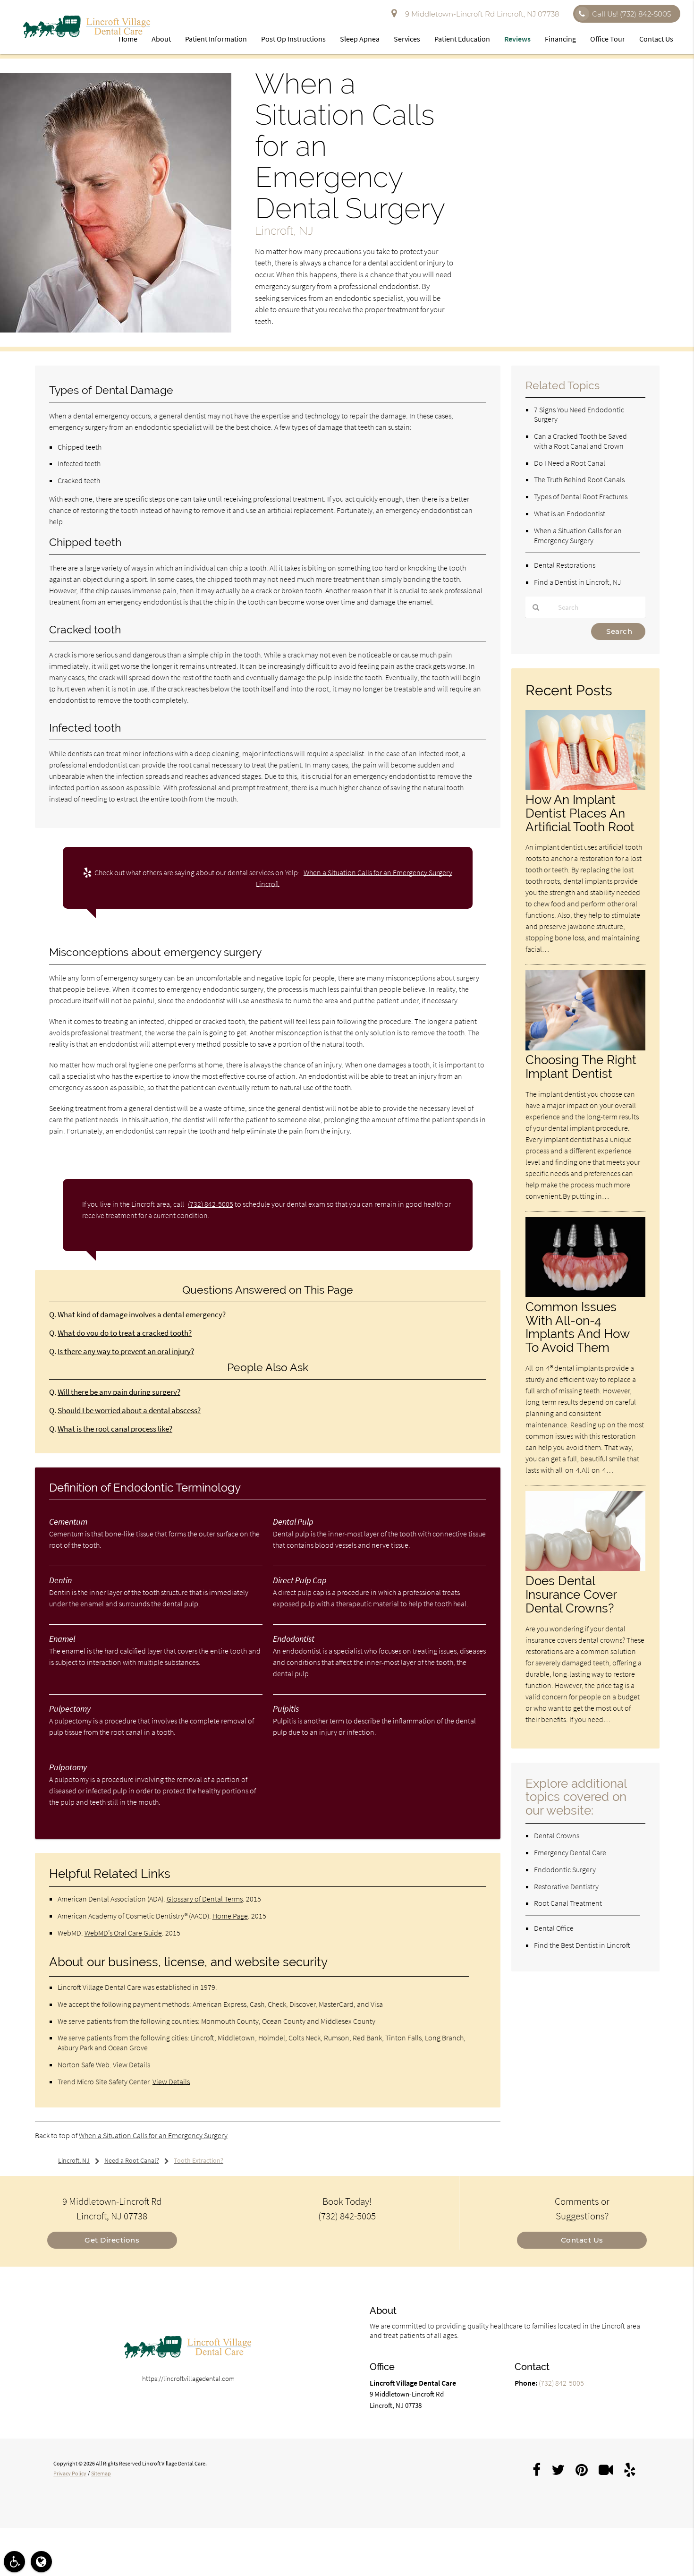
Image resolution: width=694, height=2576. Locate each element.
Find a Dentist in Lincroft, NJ (577, 582)
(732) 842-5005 (211, 1204)
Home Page (230, 1916)
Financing (560, 39)
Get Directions (112, 2240)
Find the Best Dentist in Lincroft (582, 1945)
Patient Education (462, 39)
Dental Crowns (557, 1835)
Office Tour (608, 39)
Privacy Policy (70, 2473)
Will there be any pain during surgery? (119, 1392)
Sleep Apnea (360, 39)
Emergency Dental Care (570, 1852)
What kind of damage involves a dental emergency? (142, 1315)
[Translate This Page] (41, 2562)
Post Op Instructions (293, 39)
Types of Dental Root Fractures (581, 496)
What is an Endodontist (570, 513)
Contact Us (656, 39)
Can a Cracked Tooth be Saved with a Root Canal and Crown (580, 441)
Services (407, 39)
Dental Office (554, 1928)
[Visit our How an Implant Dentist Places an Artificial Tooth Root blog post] (585, 787)
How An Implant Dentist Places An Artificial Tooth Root (580, 813)
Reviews (517, 39)
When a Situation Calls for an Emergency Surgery (153, 2135)
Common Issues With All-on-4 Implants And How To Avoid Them (577, 1327)
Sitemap (101, 2473)
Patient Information (216, 39)
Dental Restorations (565, 565)
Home (128, 39)
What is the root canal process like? (115, 1429)
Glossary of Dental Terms (205, 1899)
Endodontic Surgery (565, 1869)
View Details (131, 2064)
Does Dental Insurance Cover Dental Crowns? (571, 1594)
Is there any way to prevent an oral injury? (126, 1352)
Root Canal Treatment (568, 1903)
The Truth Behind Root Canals (579, 479)
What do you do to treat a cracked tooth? (125, 1333)
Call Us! (631, 14)
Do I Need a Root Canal (570, 463)
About (161, 39)
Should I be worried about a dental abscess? (129, 1411)
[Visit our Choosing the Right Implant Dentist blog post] (585, 1048)
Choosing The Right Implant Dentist (581, 1066)
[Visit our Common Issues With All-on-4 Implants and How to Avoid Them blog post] (585, 1294)
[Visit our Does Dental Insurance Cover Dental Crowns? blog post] (585, 1568)
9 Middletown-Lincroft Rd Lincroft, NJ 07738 (480, 14)
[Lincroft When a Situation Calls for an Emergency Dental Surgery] (116, 330)
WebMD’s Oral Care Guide (123, 1933)
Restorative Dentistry (566, 1886)
